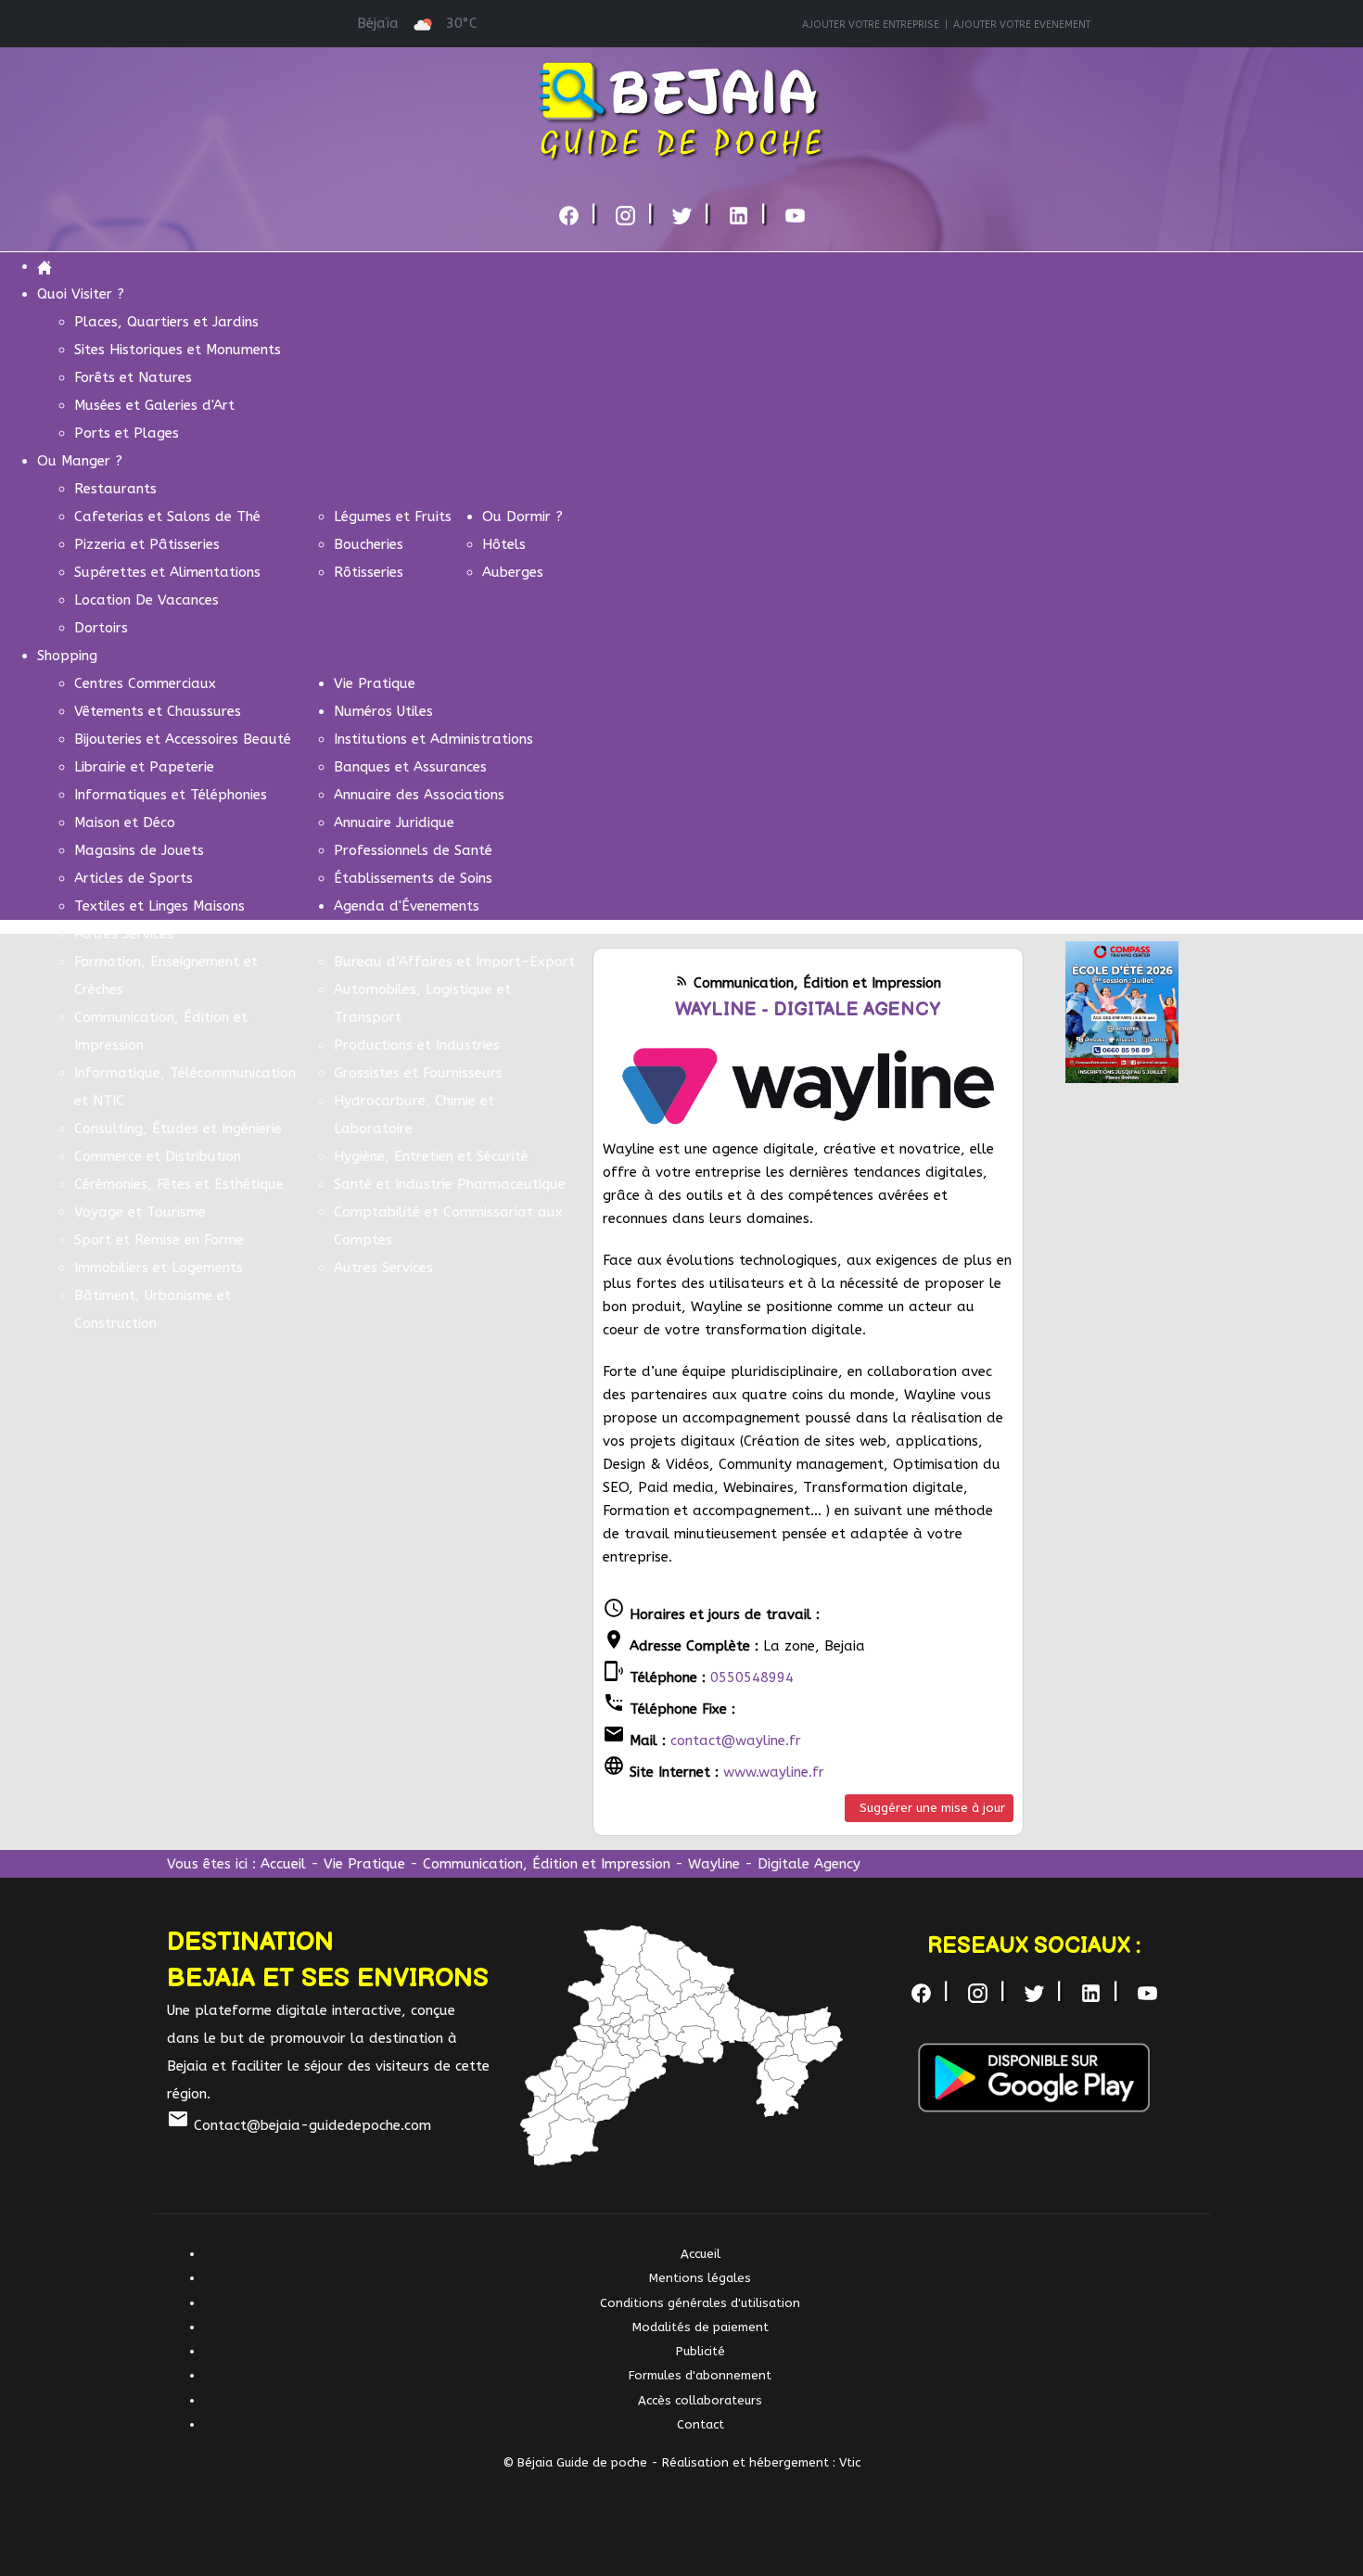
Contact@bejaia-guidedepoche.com (299, 2125)
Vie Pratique (364, 1864)
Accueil (283, 1864)
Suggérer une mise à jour (932, 1808)
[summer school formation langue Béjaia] (1122, 1011)
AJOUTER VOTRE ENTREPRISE (871, 25)
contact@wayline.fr (736, 1741)
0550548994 (752, 1677)
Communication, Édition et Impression (547, 1864)
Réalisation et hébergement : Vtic (761, 2462)
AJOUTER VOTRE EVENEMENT (1022, 25)
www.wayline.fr (774, 1772)
